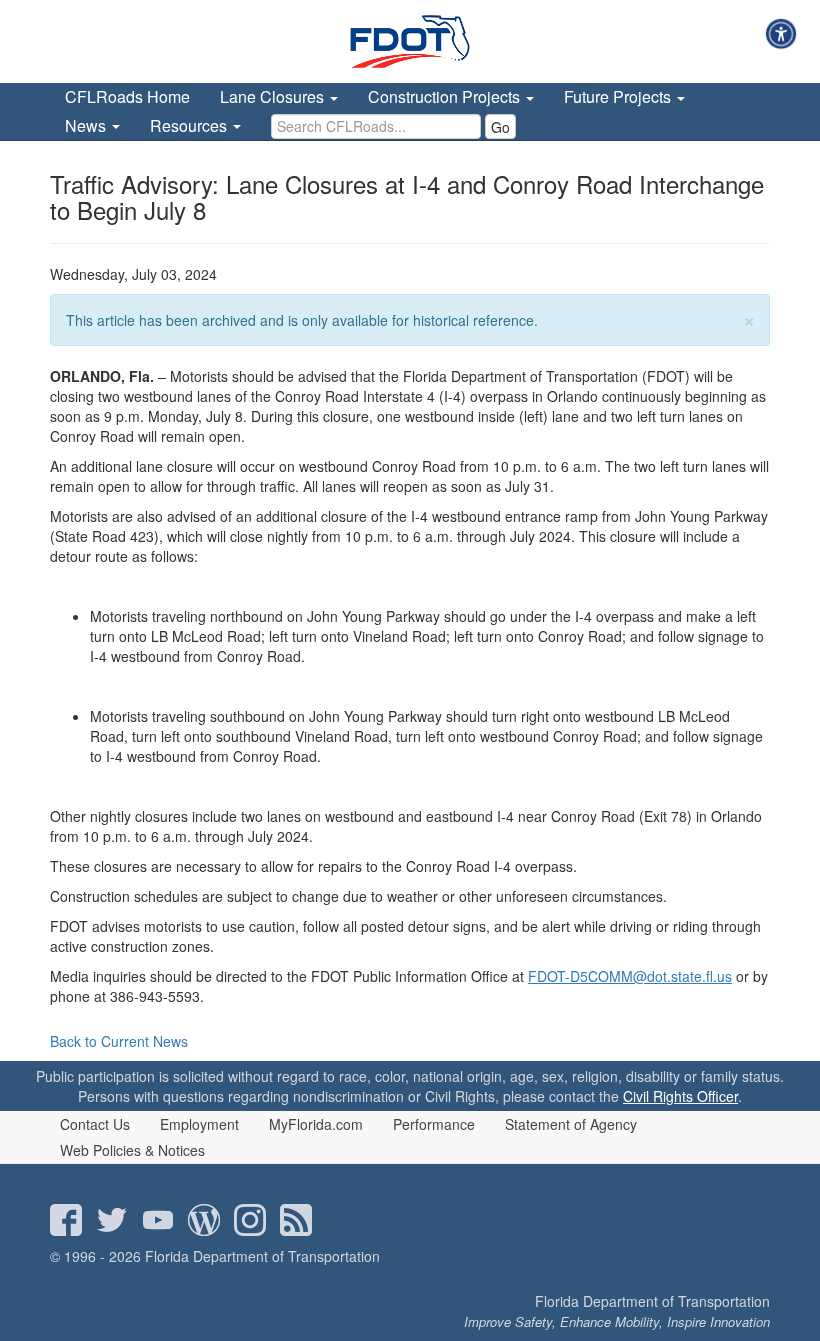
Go (500, 127)
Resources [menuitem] (190, 125)
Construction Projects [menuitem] (446, 96)
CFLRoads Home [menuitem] (127, 96)
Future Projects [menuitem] (619, 96)
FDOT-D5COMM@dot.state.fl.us (630, 976)
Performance (434, 1124)
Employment (199, 1124)
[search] (376, 126)
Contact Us (95, 1124)
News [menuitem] (87, 125)
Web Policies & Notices (132, 1150)
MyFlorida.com (316, 1124)
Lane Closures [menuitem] (274, 96)
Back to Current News (119, 1041)
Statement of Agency (571, 1124)
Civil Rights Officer (680, 1096)
